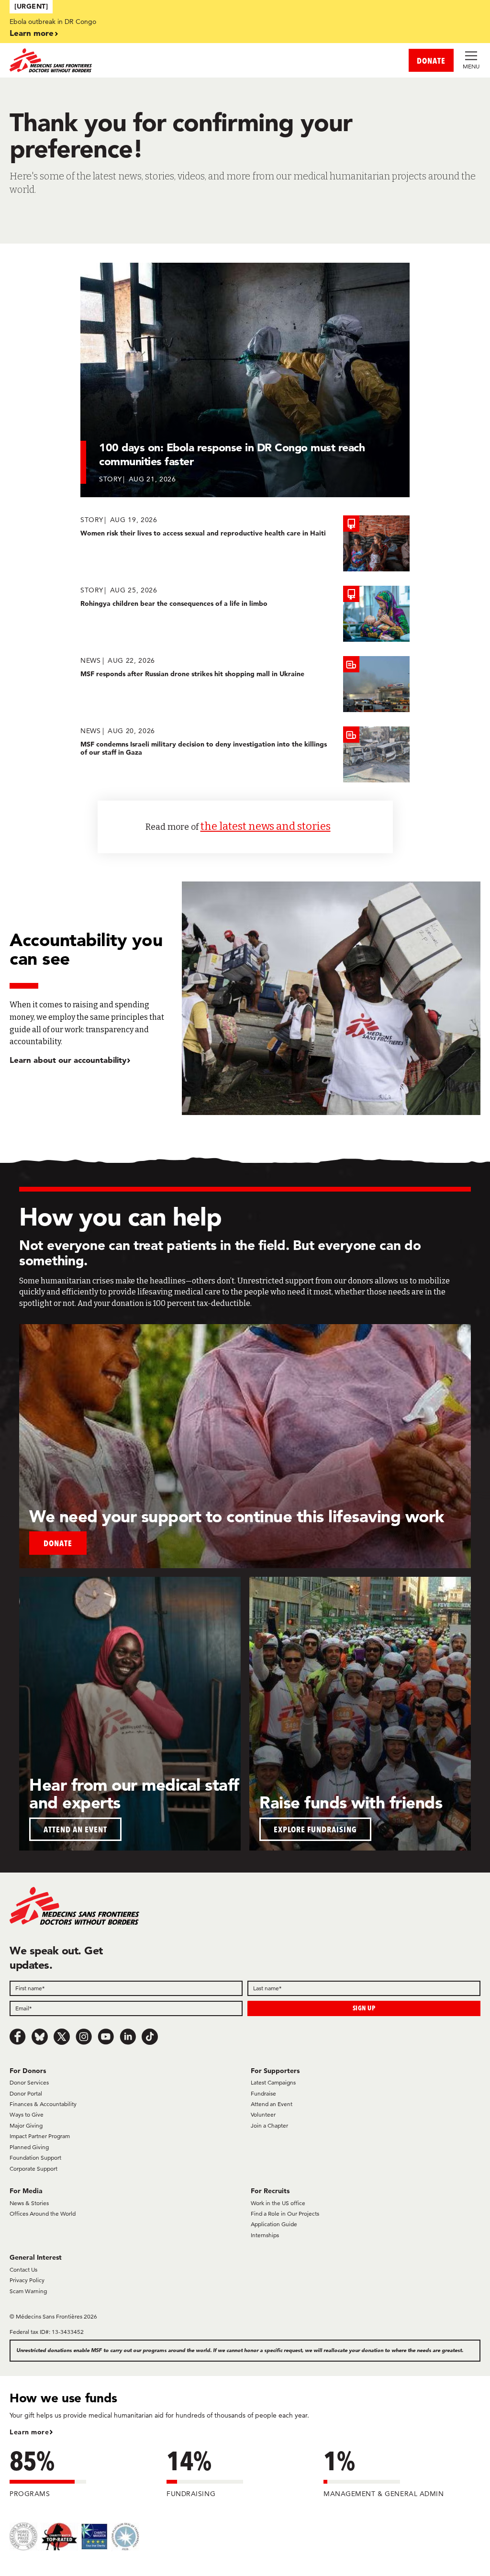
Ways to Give (27, 2114)
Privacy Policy (27, 2280)
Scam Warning (28, 2291)
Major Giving (26, 2125)
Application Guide (274, 2224)
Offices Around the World (43, 2214)
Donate (58, 1543)
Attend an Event (272, 2104)
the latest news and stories (266, 826)
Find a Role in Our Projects (285, 2214)
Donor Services (29, 2082)
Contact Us (23, 2269)
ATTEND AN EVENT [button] (75, 1829)
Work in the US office (278, 2203)
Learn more (32, 33)
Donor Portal (26, 2093)
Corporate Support (33, 2169)
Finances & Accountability (43, 2104)
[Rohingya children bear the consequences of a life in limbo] (245, 614)
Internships (265, 2235)
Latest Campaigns (273, 2082)
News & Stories (29, 2203)
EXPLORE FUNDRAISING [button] (315, 1829)
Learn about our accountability (68, 1060)
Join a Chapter (269, 2125)
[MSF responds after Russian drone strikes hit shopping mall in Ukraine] (245, 684)
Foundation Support (35, 2158)
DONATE (431, 61)
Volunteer (263, 2114)
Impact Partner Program (40, 2136)
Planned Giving (29, 2147)
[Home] (127, 60)
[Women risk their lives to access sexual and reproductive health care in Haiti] (245, 543)
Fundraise (263, 2093)
